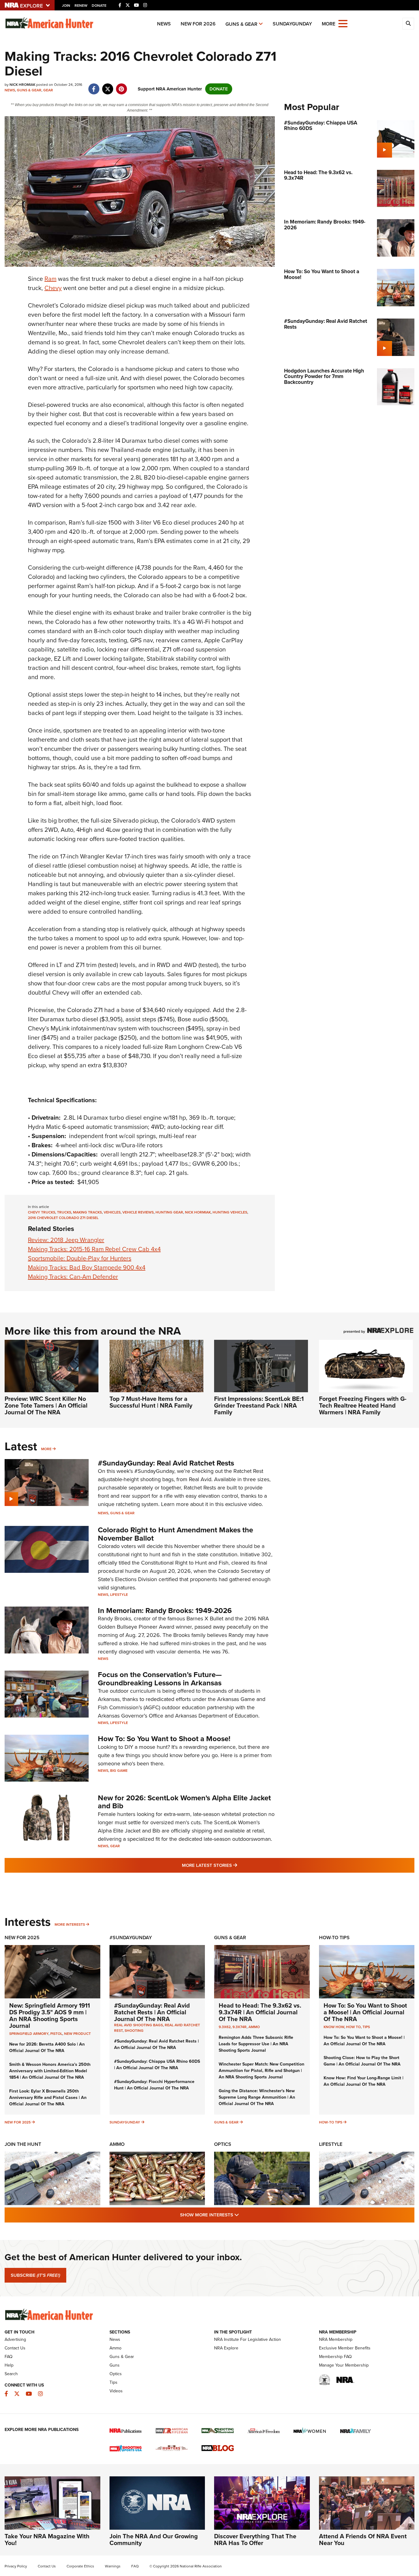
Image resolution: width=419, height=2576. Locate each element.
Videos (116, 2391)
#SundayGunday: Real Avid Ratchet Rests (166, 1463)
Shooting (134, 2031)
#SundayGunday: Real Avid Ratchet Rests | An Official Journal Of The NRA (152, 2012)
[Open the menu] (343, 23)
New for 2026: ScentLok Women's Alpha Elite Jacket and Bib (184, 1802)
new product (77, 2034)
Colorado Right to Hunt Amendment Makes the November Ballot (175, 1534)
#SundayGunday (131, 1938)
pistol (56, 2034)
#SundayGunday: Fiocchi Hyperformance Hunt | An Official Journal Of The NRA (154, 2085)
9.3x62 (225, 2027)
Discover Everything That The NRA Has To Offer (255, 2540)
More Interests (70, 1924)
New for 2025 (18, 2122)
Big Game (119, 1771)
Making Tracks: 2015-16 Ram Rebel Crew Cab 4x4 (94, 1249)
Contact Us (15, 2348)
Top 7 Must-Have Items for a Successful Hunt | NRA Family (151, 1402)
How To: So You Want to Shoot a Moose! (164, 1739)
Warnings (113, 2566)
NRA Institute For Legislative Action (248, 2339)
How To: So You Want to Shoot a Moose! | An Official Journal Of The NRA (365, 2012)
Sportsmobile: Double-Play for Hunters (80, 1258)
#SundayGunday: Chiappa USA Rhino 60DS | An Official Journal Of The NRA (157, 2065)
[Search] (408, 24)
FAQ (9, 2357)
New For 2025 (22, 1938)
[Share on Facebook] (94, 86)
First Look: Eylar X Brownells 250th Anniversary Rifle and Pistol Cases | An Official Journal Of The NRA (48, 2098)
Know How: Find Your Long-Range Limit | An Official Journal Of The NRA (363, 2081)
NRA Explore (226, 2348)
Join (66, 6)
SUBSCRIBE (35, 2275)
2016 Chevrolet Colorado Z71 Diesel (63, 1218)
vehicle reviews (138, 1212)
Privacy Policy (16, 2566)
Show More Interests (243, 2215)
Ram (50, 279)
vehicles (112, 1212)
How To (353, 2027)
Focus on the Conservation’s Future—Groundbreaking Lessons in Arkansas (160, 1679)
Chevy (53, 288)
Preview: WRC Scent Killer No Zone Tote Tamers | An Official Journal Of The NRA (46, 1405)
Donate (99, 6)
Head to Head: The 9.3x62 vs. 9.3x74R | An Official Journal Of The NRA (260, 2012)
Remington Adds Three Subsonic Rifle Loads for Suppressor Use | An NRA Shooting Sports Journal (256, 2044)
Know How (334, 2027)
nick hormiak (198, 1212)
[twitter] (108, 86)
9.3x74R (240, 2027)
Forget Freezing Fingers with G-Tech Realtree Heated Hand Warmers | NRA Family (363, 1405)
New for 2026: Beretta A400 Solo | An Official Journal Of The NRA (47, 2047)
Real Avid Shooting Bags (138, 2025)
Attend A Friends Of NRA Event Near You (363, 2540)
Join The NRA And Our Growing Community (154, 2540)
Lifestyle (119, 1595)
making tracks (87, 1212)
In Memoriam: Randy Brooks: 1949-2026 (165, 1611)
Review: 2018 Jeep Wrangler (66, 1240)
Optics (223, 2144)
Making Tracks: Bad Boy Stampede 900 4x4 (87, 1267)
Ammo (254, 2027)
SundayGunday (292, 24)
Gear (48, 90)
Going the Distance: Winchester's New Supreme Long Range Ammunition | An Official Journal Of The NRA (257, 2097)
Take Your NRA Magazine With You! (47, 2540)
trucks (64, 1212)
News (164, 24)
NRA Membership (336, 2339)
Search (11, 2374)
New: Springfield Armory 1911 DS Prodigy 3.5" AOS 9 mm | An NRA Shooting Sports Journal (50, 2016)
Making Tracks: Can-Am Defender (73, 1277)
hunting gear (169, 1212)
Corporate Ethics (80, 2566)
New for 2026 (198, 24)
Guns (115, 2365)
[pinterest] (121, 86)
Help (9, 2365)
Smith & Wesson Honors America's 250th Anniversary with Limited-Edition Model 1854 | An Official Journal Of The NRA (50, 2071)
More (46, 1449)
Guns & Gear (241, 24)
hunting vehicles (230, 1212)
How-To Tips (334, 1938)
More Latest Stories (234, 1865)
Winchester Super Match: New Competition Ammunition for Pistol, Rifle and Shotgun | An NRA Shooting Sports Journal (261, 2071)
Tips (366, 2027)
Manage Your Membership (344, 2365)
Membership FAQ (335, 2357)
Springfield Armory (29, 2034)
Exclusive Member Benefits (345, 2348)
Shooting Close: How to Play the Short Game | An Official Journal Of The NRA (362, 2061)
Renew (81, 6)
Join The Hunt (23, 2144)
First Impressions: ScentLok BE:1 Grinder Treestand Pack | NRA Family (259, 1405)
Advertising (15, 2339)
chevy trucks (42, 1212)
